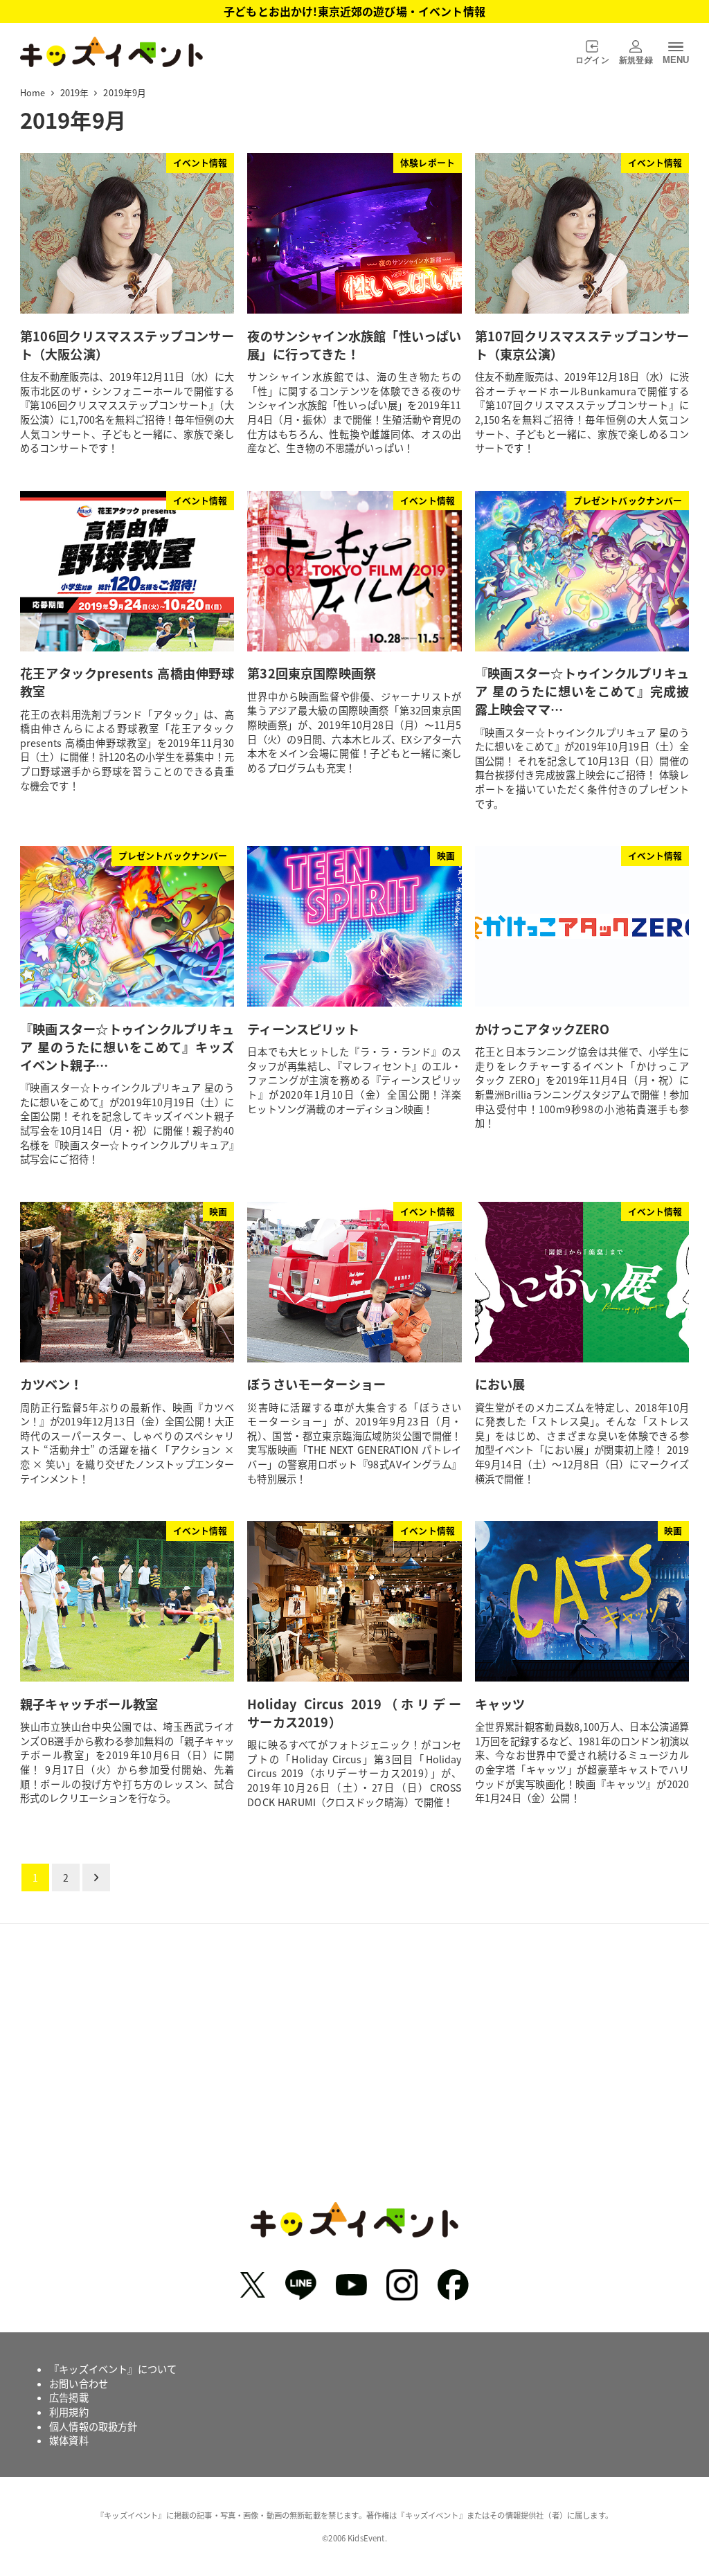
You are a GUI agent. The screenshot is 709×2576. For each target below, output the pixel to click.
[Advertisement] (354, 2073)
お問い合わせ (79, 2384)
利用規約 (69, 2412)
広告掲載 (69, 2397)
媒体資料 (69, 2440)
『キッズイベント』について (113, 2369)
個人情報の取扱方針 (93, 2426)
